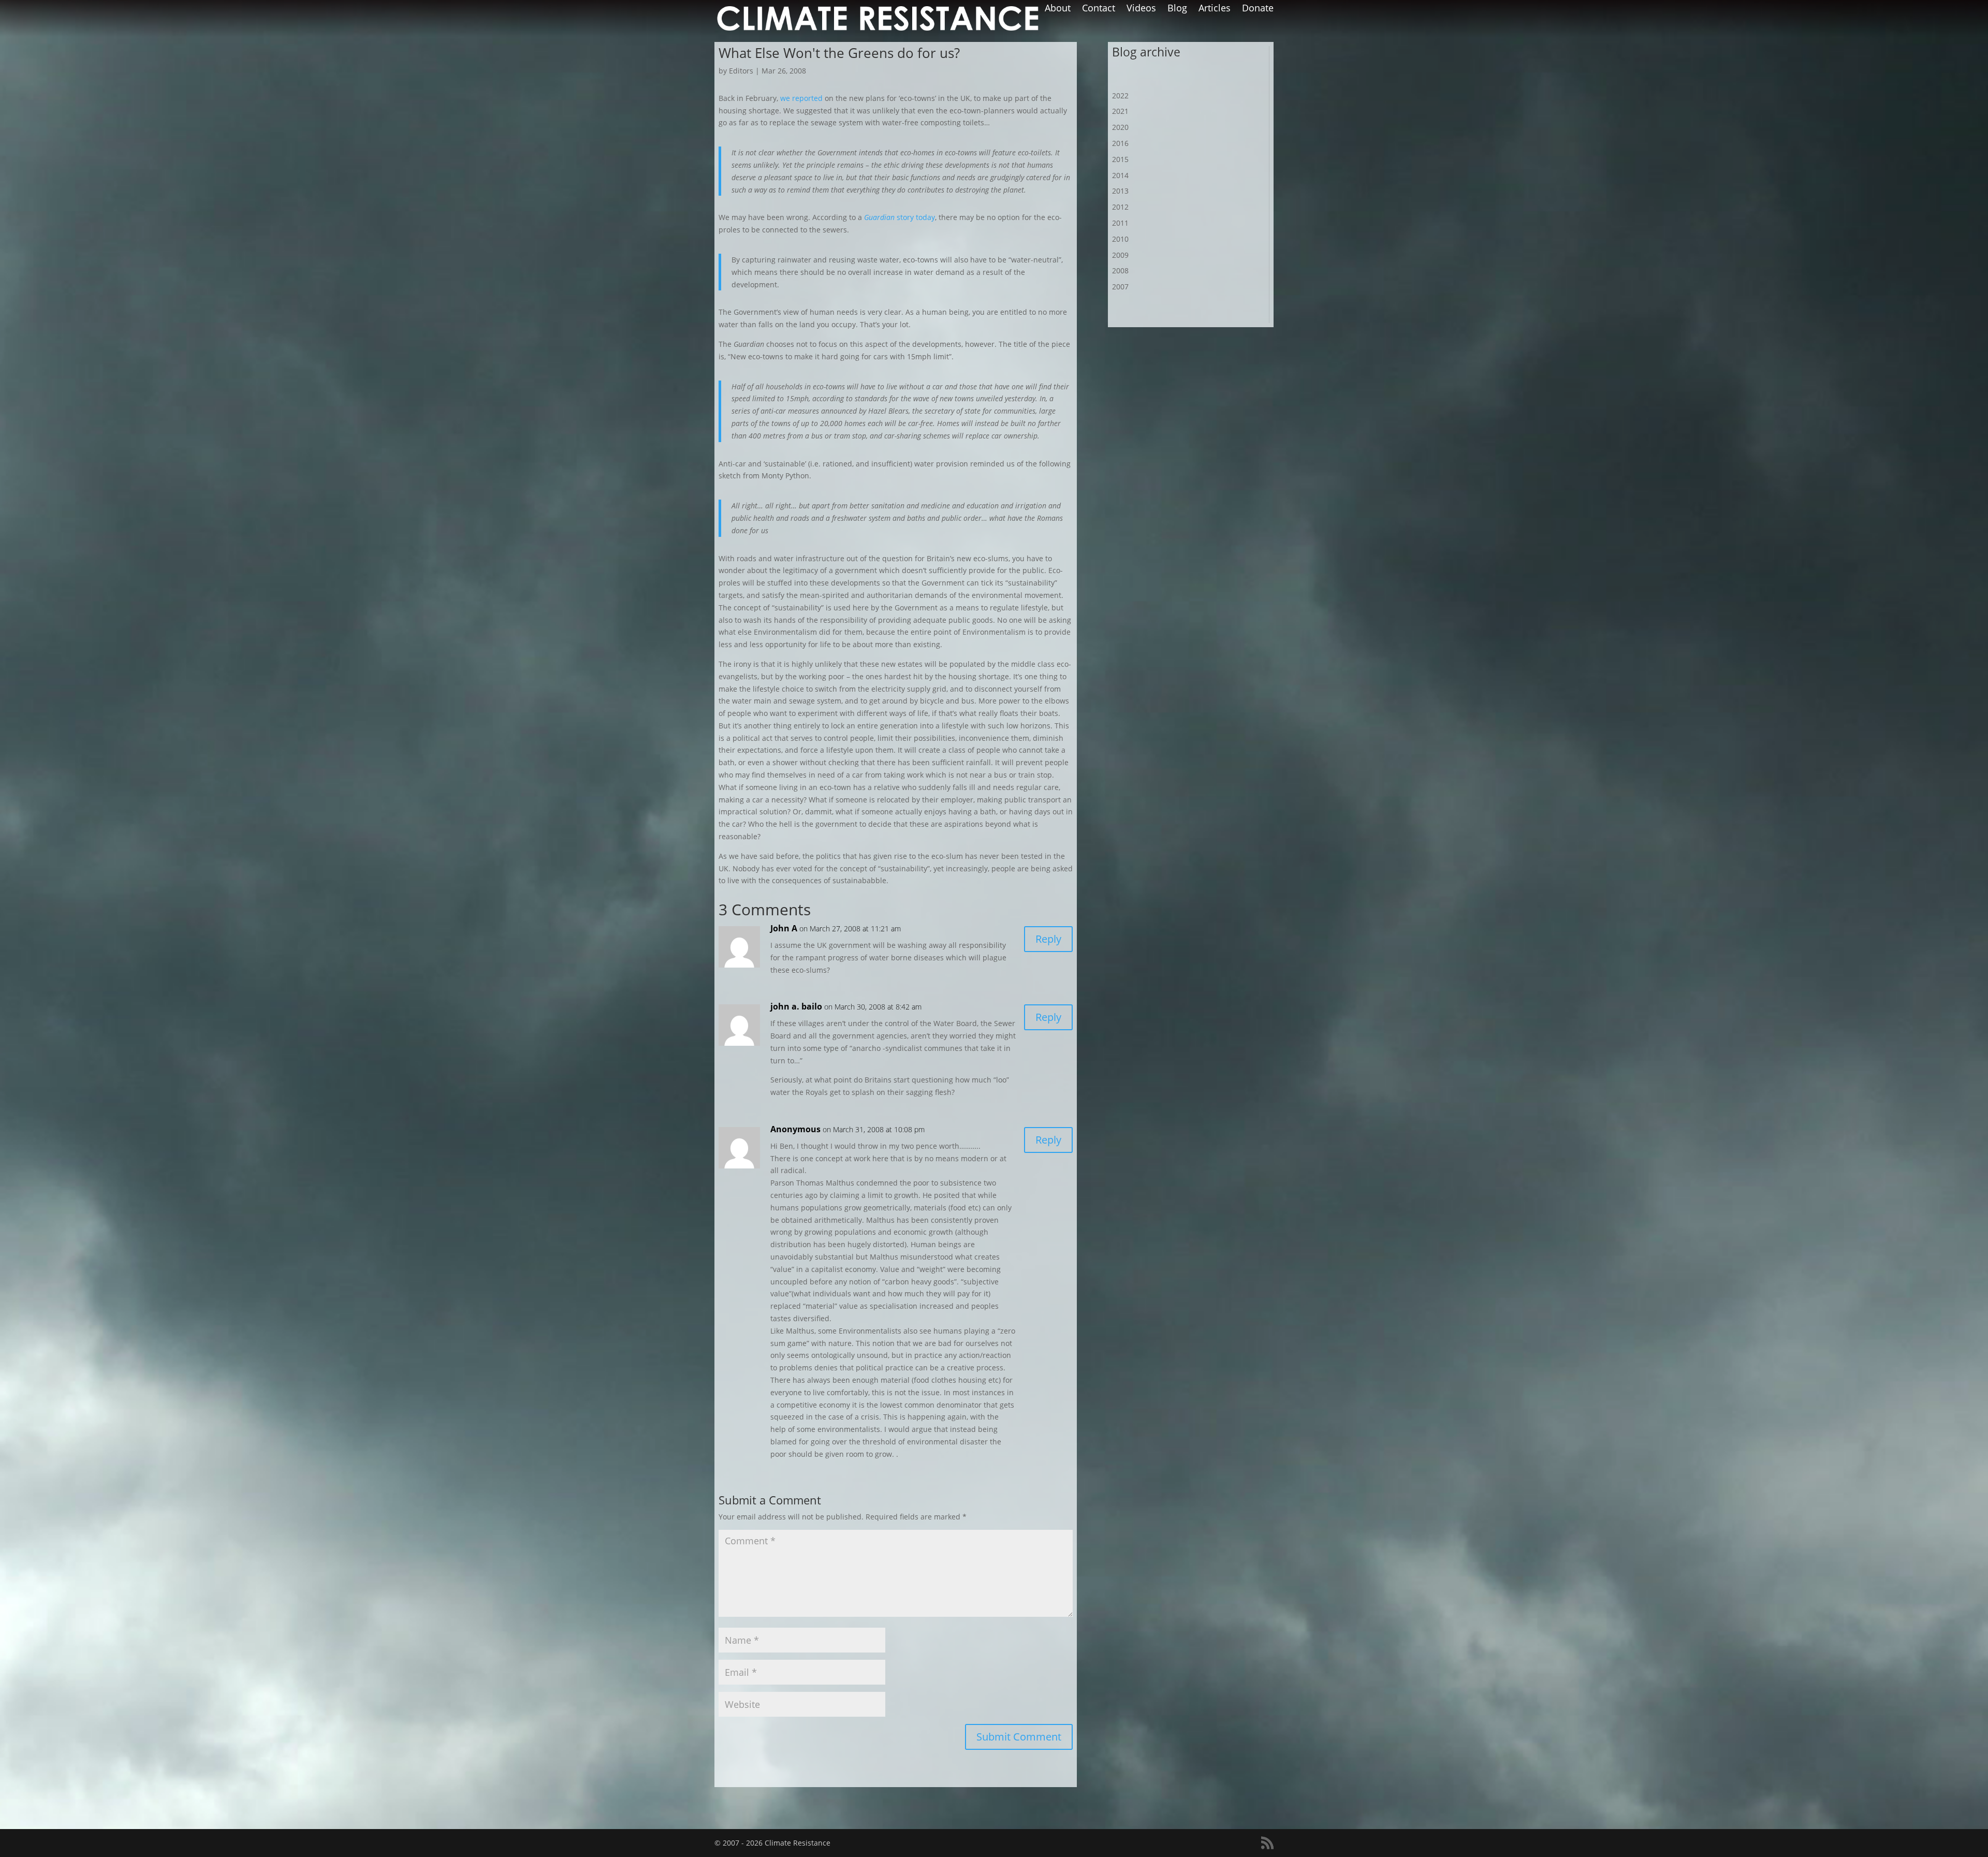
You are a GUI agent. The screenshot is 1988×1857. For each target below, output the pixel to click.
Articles (1215, 9)
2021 (1120, 111)
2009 (1120, 255)
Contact (1099, 9)
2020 (1120, 127)
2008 (1120, 270)
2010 (1120, 239)
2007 (1120, 287)
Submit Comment (1019, 1737)
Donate (1258, 9)
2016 (1120, 143)
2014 (1120, 175)
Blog (1177, 9)
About (1058, 9)
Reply (1048, 939)
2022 (1120, 96)
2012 (1120, 207)
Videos (1141, 9)
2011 (1120, 223)
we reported (801, 98)
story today (900, 217)
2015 (1120, 159)
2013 (1120, 191)
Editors (741, 71)
